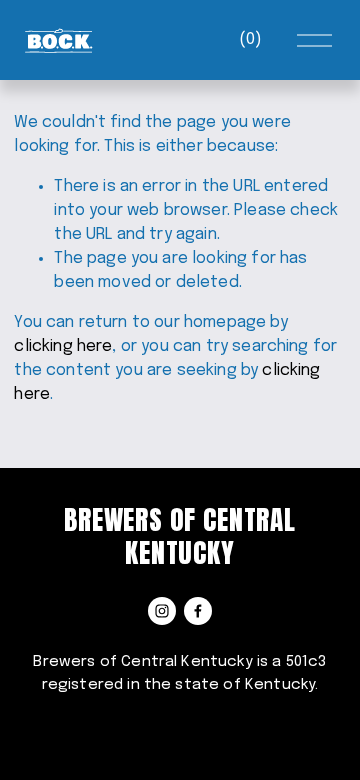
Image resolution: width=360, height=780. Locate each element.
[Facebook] (198, 611)
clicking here (63, 346)
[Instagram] (162, 611)
